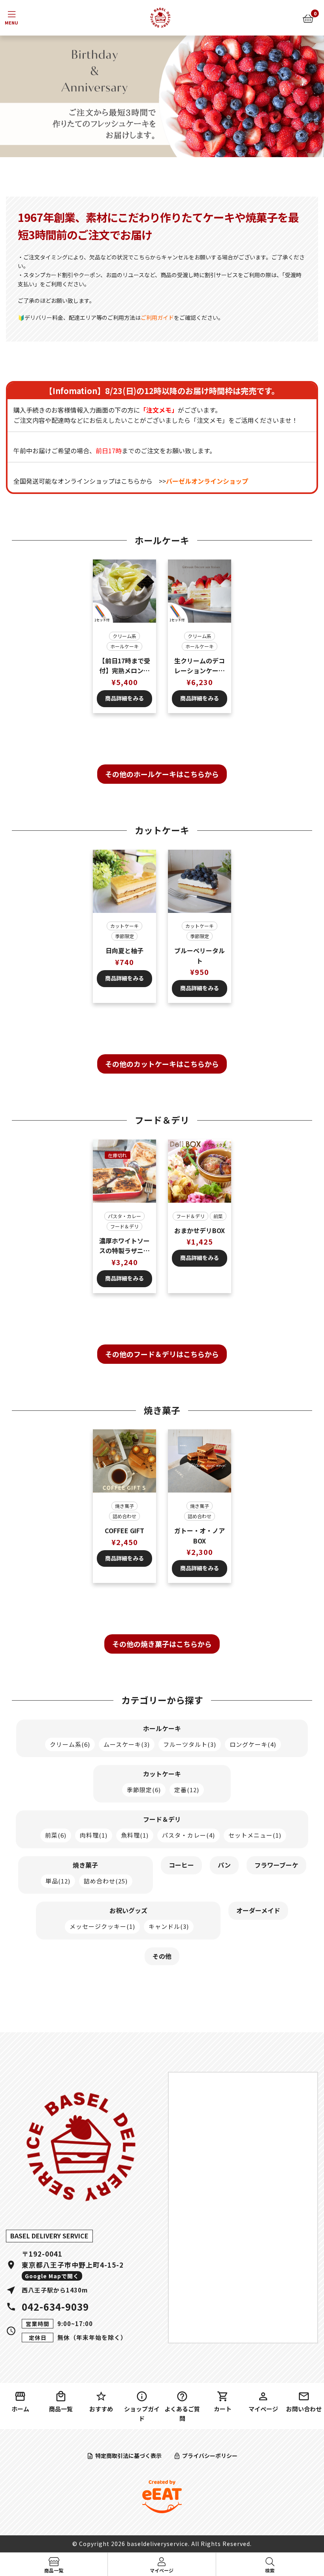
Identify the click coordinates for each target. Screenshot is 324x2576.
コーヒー (181, 1865)
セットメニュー (255, 1835)
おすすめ (101, 2409)
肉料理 (94, 1835)
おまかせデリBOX (200, 1230)
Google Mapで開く (52, 2276)
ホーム (20, 2409)
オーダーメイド (258, 1910)
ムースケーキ (127, 1744)
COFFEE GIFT (124, 1530)
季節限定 (124, 936)
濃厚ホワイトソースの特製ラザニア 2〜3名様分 (126, 1246)
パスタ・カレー (124, 1216)
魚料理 (135, 1835)
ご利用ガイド (157, 317)
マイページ (263, 2409)
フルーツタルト (190, 1744)
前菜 (218, 1216)
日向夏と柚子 (124, 950)
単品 (58, 1881)
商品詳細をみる (124, 698)
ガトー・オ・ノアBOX (200, 1536)
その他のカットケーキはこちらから (162, 1064)
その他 (162, 1956)
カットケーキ (124, 926)
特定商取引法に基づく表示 (128, 2456)
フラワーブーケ (276, 1865)
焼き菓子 (124, 1506)
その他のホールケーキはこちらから (162, 774)
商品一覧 (61, 2409)
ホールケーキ (124, 646)
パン (224, 1865)
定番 (187, 1790)
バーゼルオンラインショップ (207, 481)
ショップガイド (142, 2414)
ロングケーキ (253, 1744)
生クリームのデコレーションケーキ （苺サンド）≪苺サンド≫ (200, 666)
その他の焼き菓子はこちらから (162, 1644)
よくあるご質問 (182, 2414)
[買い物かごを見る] (308, 18)
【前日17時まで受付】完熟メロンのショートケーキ (124, 666)
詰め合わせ (124, 1516)
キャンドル (169, 1926)
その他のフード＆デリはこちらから (162, 1354)
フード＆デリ (124, 1226)
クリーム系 (124, 636)
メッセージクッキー (102, 1926)
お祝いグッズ (128, 1910)
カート (223, 2409)
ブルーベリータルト (200, 956)
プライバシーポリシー (210, 2456)
